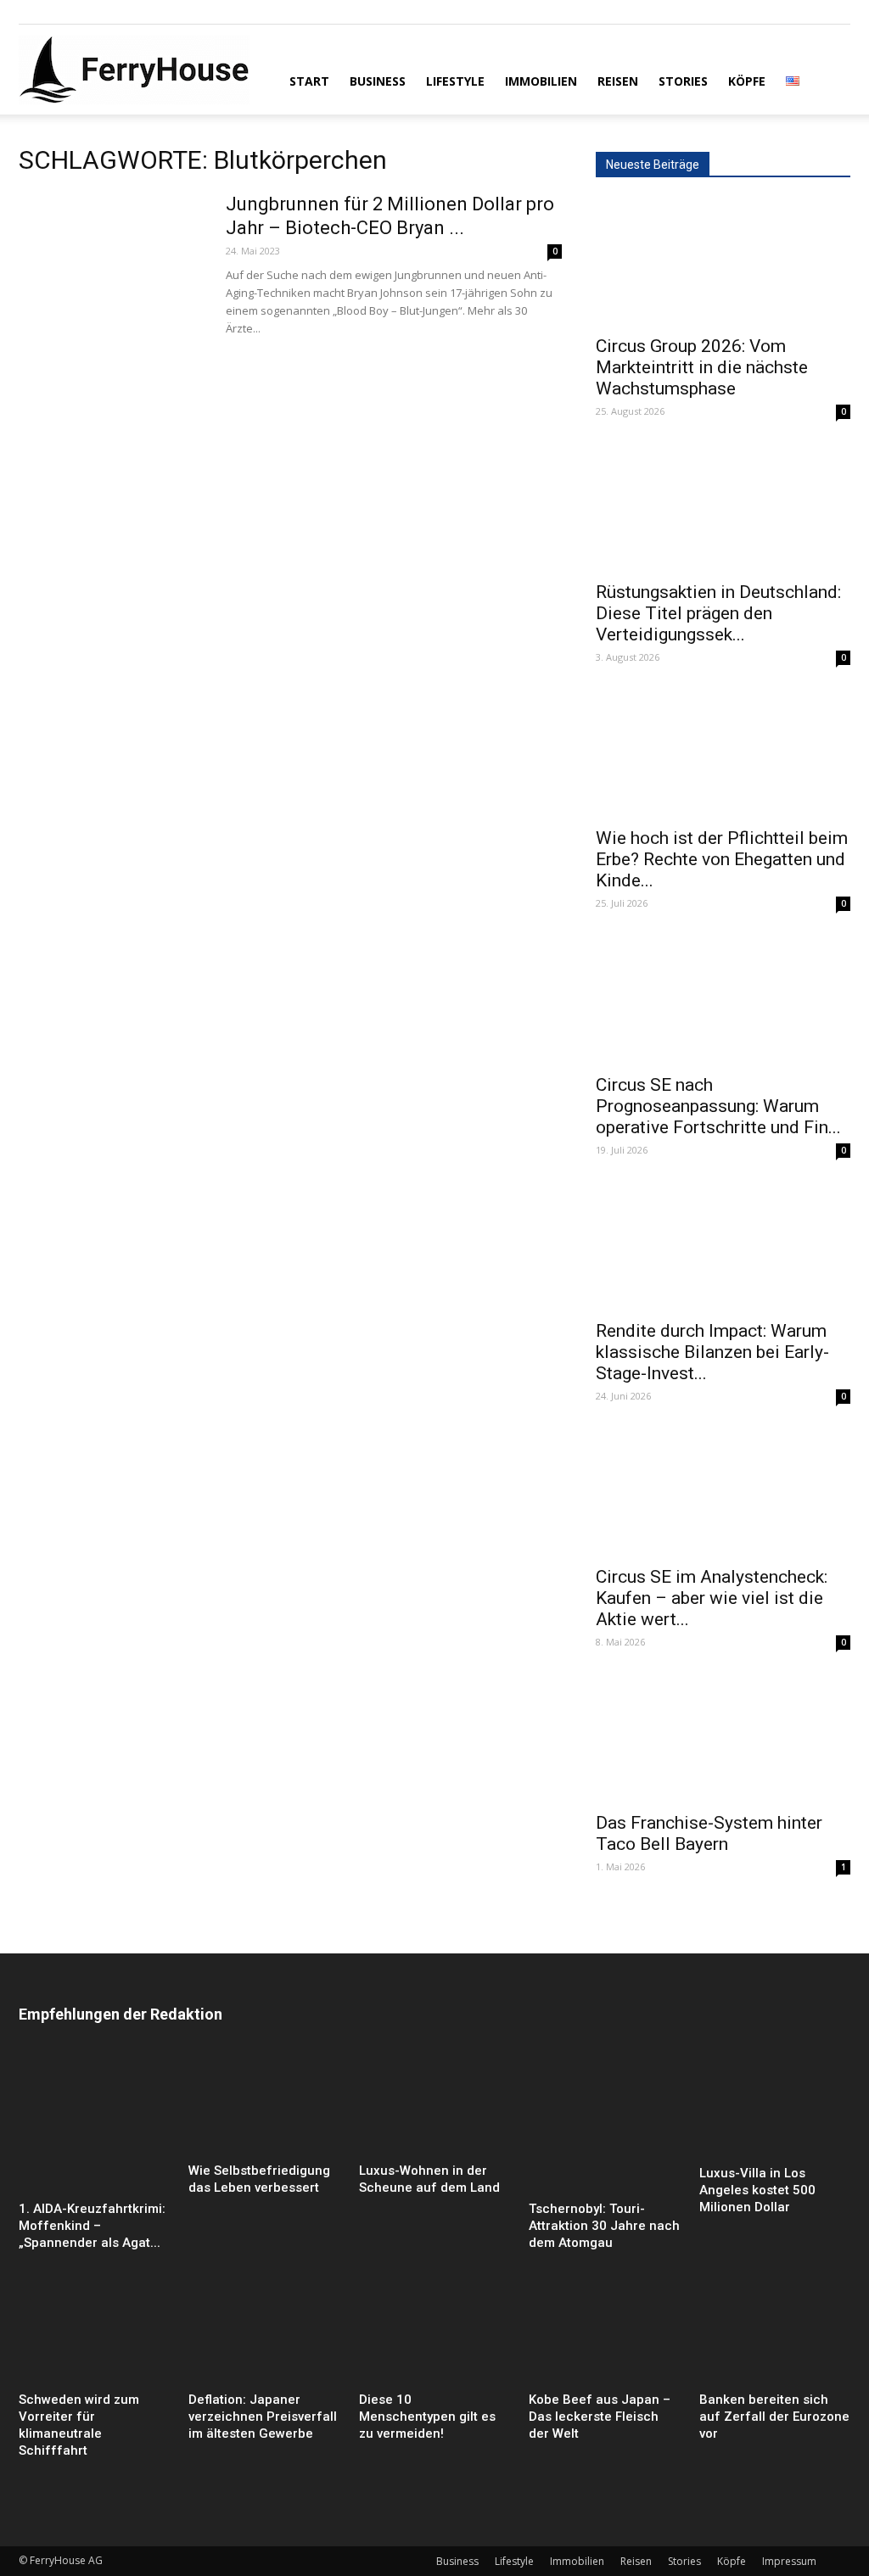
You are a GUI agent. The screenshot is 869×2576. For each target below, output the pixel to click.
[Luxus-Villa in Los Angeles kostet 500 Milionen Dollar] (775, 2105)
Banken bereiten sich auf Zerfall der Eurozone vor (774, 2417)
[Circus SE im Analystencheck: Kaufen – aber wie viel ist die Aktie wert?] (723, 1493)
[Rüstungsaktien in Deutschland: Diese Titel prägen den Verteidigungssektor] (723, 508)
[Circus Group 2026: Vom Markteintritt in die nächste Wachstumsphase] (723, 262)
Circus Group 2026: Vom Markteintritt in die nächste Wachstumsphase (702, 367)
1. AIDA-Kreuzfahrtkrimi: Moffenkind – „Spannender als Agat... (92, 2226)
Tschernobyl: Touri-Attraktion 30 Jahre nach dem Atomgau (604, 2226)
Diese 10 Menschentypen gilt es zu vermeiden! (427, 2417)
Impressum (789, 2561)
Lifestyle (455, 81)
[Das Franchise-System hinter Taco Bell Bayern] (723, 1739)
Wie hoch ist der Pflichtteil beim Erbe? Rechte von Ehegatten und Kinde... (722, 859)
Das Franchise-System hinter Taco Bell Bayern (709, 1833)
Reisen (618, 81)
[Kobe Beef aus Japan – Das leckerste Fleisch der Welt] (604, 2333)
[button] (830, 80)
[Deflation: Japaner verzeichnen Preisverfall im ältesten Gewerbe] (264, 2333)
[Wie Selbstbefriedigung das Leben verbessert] (264, 2104)
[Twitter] (87, 12)
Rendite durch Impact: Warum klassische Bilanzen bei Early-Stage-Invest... (712, 1352)
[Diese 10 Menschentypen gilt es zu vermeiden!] (434, 2333)
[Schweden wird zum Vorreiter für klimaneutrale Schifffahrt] (94, 2333)
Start (309, 81)
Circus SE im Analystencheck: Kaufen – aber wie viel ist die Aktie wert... (712, 1598)
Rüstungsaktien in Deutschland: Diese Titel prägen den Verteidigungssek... (718, 613)
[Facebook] (31, 12)
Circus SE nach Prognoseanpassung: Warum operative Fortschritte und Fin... (718, 1106)
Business (378, 81)
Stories (683, 81)
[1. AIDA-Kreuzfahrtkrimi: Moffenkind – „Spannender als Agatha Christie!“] (94, 2123)
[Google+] (59, 12)
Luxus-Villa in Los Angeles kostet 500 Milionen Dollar (757, 2190)
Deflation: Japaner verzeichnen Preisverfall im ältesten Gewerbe (263, 2417)
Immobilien (541, 81)
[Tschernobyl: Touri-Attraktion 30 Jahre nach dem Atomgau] (604, 2123)
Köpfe (747, 81)
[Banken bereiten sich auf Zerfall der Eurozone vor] (775, 2333)
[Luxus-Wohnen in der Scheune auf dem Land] (434, 2104)
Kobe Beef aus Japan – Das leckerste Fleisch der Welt (600, 2417)
